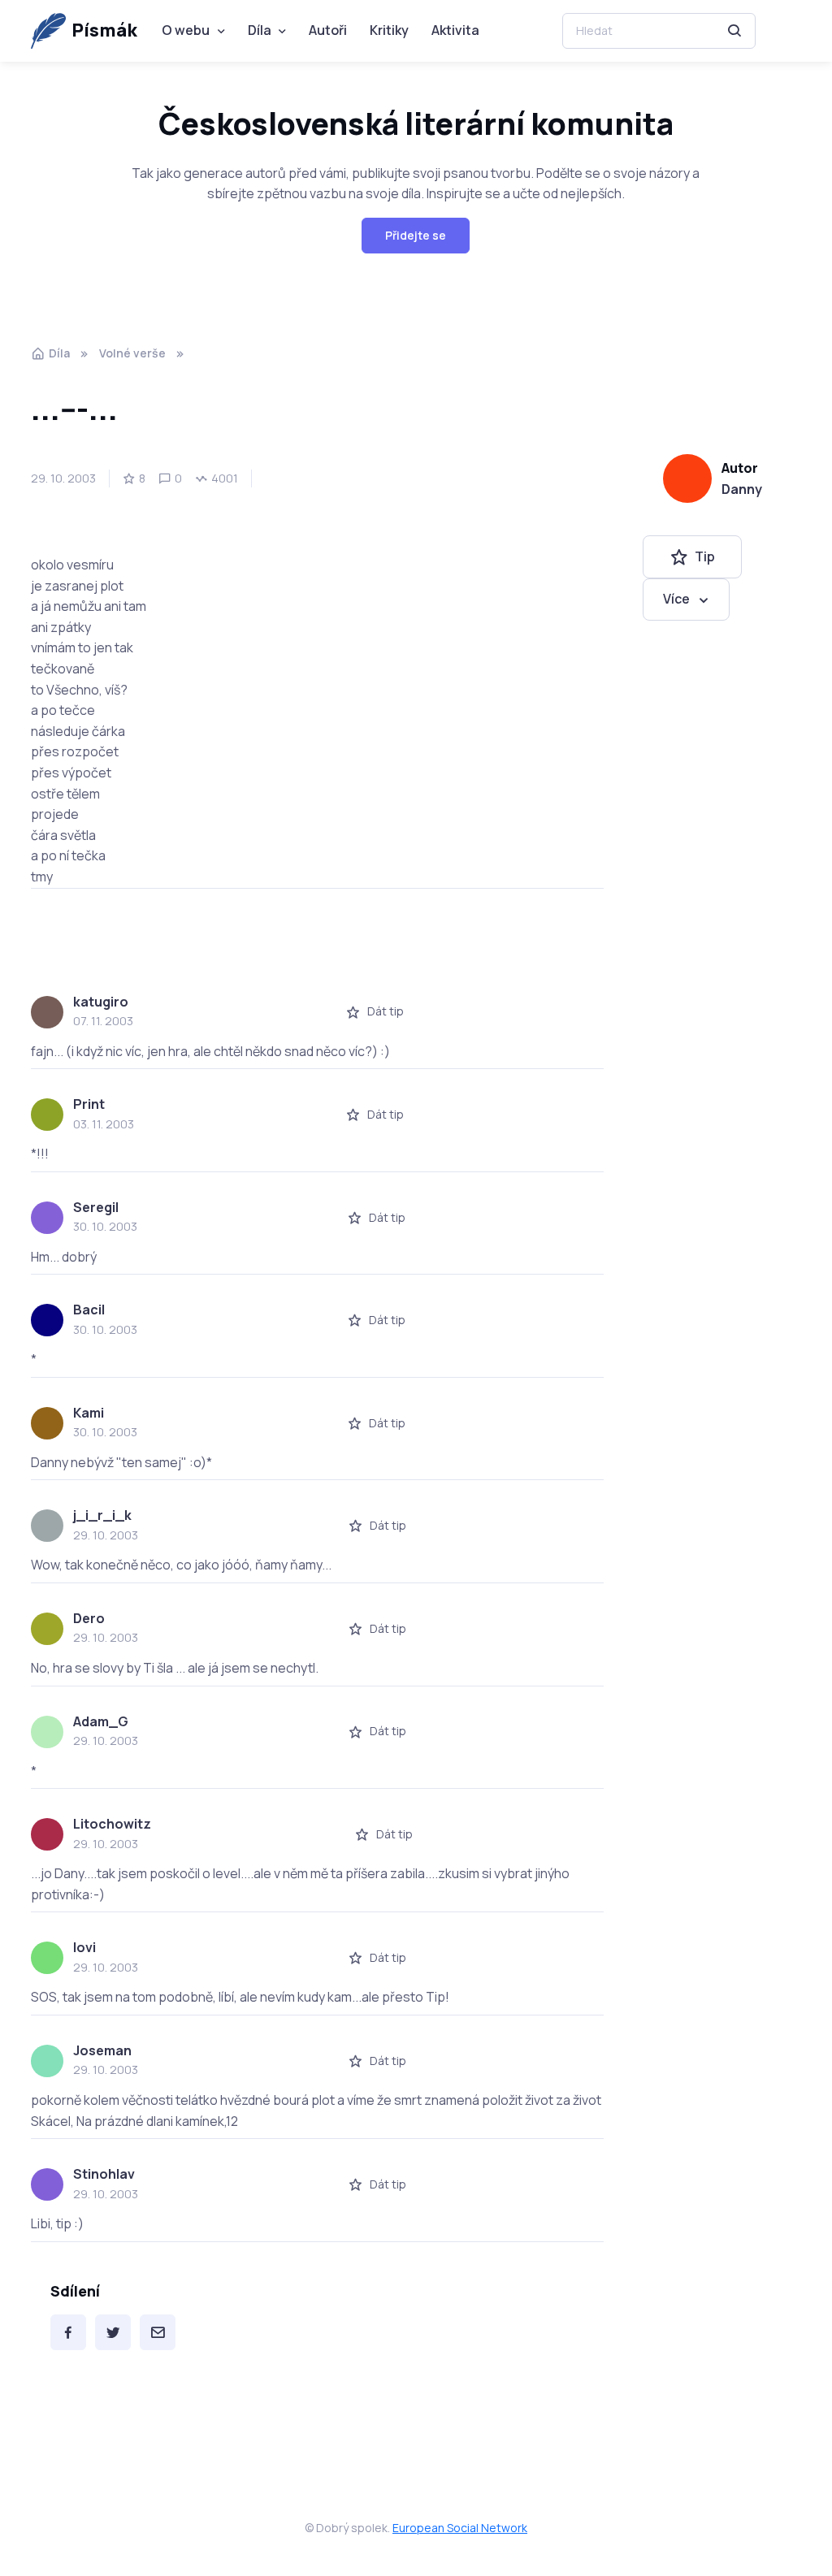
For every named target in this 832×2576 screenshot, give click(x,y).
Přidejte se (416, 235)
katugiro (101, 1002)
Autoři (328, 30)
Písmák (104, 30)
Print (89, 1104)
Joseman (102, 2050)
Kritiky (389, 30)
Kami (89, 1413)
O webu (186, 30)
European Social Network (460, 2528)
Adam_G (101, 1721)
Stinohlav (104, 2174)
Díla (260, 30)
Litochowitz (112, 1824)
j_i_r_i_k (102, 1515)
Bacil (89, 1310)
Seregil (96, 1207)
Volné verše (132, 353)
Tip (705, 556)
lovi (84, 1947)
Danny (742, 489)
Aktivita (455, 30)
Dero (89, 1618)
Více (676, 599)
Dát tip (386, 1011)
